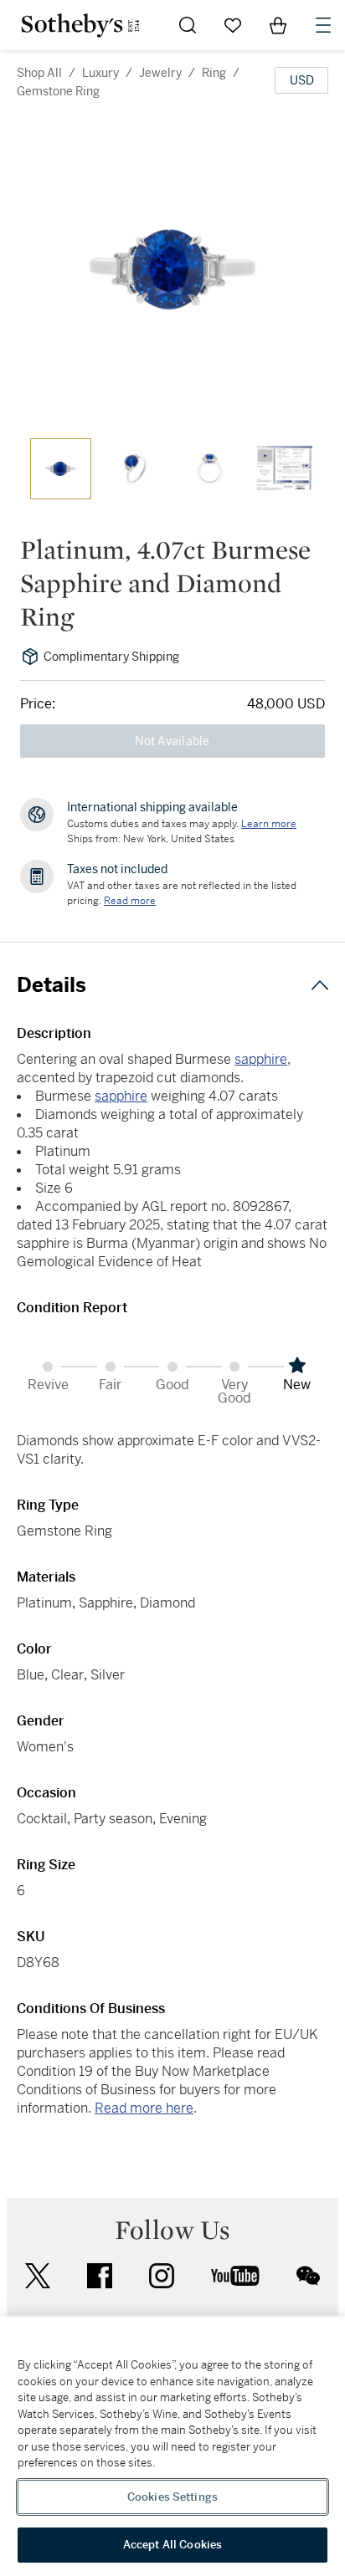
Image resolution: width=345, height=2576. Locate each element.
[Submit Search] (188, 25)
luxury (100, 73)
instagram (162, 2276)
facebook (100, 2276)
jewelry (160, 73)
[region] (172, 2446)
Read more (130, 901)
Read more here (144, 2108)
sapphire (261, 1059)
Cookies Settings (172, 2497)
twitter (38, 2276)
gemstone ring (58, 91)
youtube (235, 2276)
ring (214, 73)
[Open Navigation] (323, 25)
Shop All (39, 73)
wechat (308, 2276)
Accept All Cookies (172, 2545)
